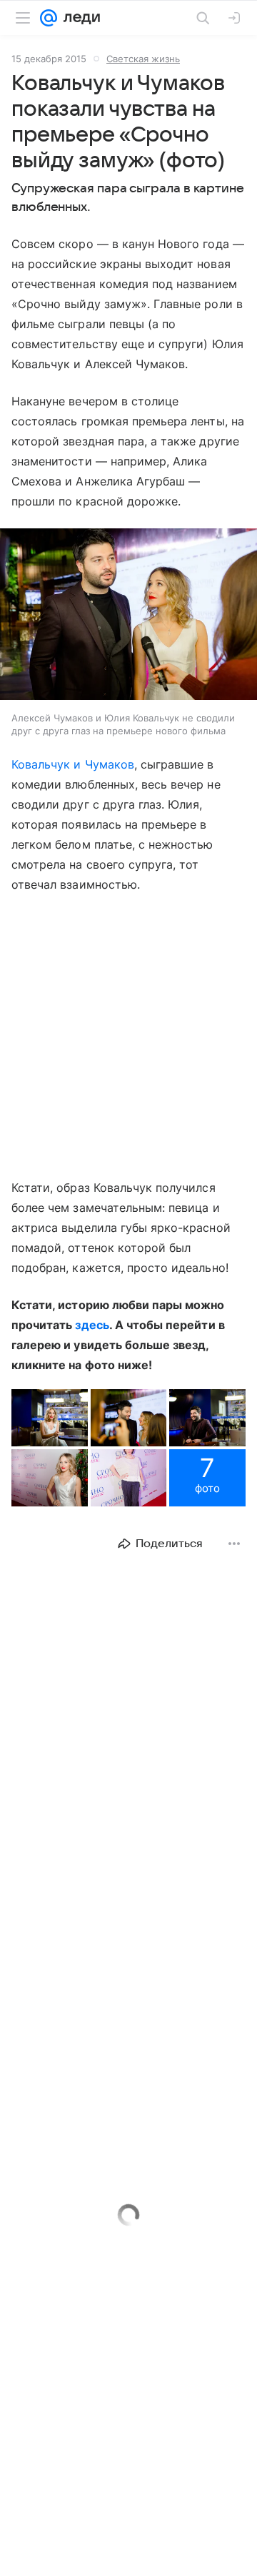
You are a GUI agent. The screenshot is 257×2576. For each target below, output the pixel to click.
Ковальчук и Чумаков (73, 764)
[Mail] (49, 18)
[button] (128, 616)
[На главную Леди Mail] (79, 18)
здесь (92, 1325)
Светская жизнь (143, 59)
